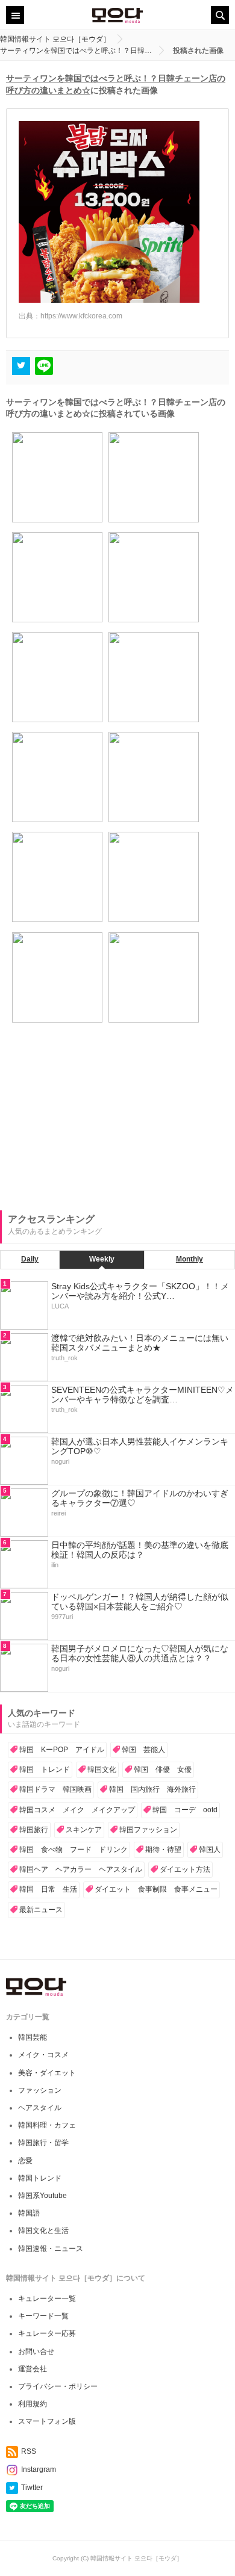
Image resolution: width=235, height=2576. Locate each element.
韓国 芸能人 (143, 1750)
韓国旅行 (34, 1830)
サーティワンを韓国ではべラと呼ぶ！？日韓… (76, 51)
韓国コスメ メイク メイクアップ (77, 1810)
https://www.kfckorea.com (81, 316)
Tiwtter (32, 2488)
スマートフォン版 (47, 2421)
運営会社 (33, 2369)
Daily (30, 1259)
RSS (29, 2451)
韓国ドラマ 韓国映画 (55, 1789)
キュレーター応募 (47, 2333)
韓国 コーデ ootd (185, 1810)
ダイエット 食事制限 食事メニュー (156, 1889)
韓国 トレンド (45, 1769)
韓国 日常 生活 (48, 1889)
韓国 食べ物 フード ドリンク (74, 1850)
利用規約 (33, 2404)
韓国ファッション (148, 1830)
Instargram (39, 2469)
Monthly (190, 1259)
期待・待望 (163, 1850)
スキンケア (84, 1830)
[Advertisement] (90, 1125)
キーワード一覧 (43, 2316)
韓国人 (210, 1850)
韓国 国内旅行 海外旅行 (152, 1789)
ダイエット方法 (185, 1869)
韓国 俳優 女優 (163, 1769)
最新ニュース (41, 1910)
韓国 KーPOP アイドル (62, 1750)
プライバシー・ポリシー (58, 2386)
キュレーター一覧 (47, 2299)
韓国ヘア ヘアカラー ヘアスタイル (81, 1869)
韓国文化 (102, 1769)
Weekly (102, 1259)
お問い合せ (36, 2352)
